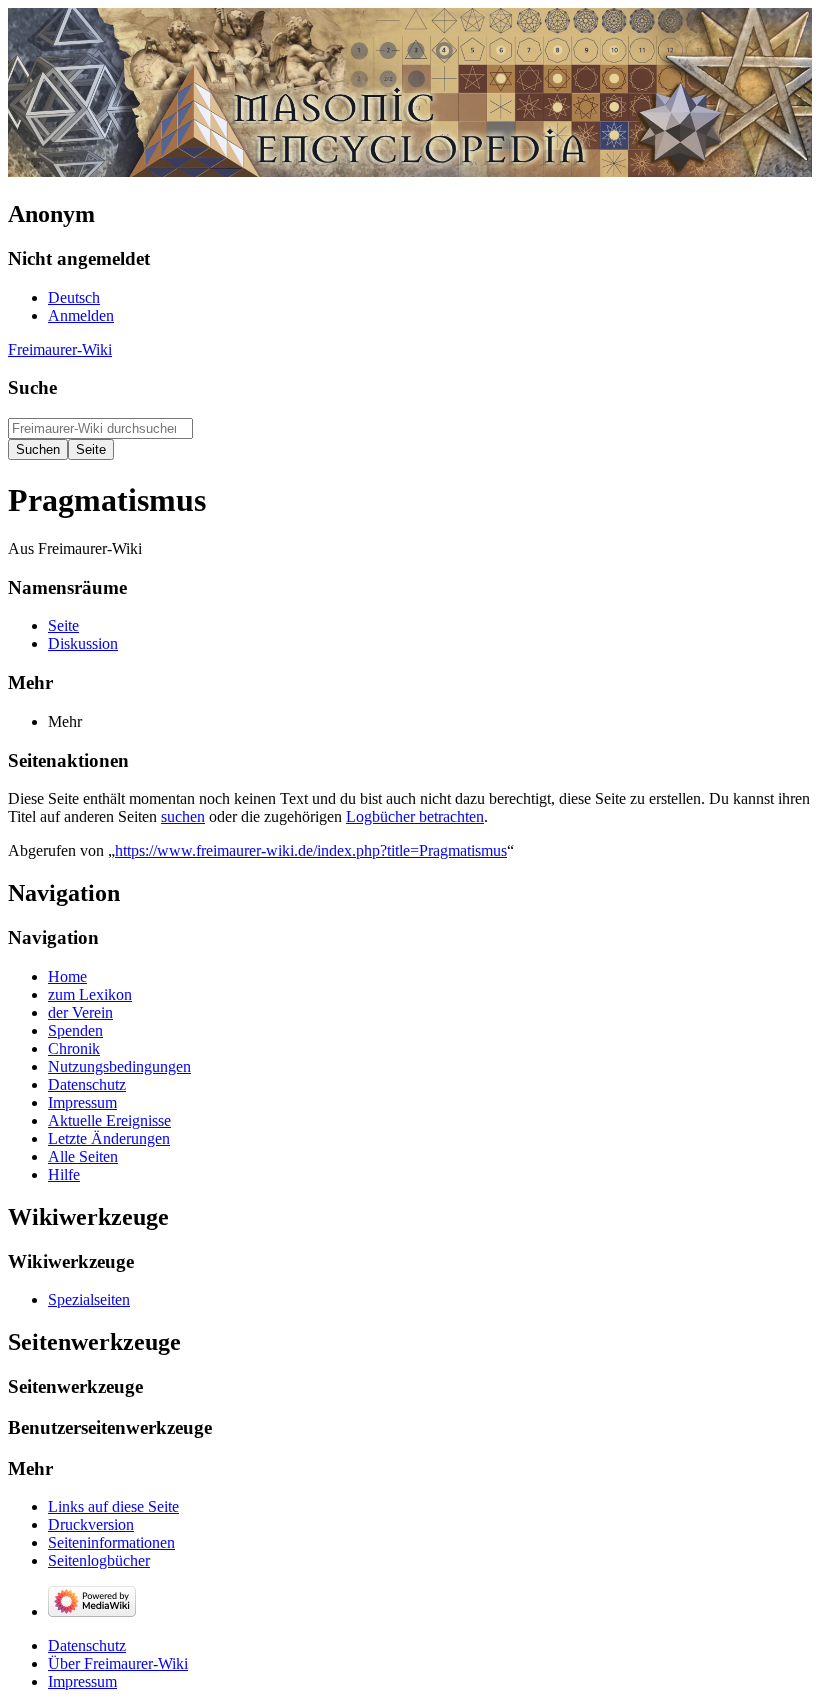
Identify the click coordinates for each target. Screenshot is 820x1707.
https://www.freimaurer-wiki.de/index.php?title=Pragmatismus (311, 850)
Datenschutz (87, 1645)
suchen (183, 816)
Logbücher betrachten (415, 816)
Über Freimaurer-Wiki (118, 1663)
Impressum (82, 1681)
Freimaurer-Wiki (60, 349)
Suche (32, 387)
